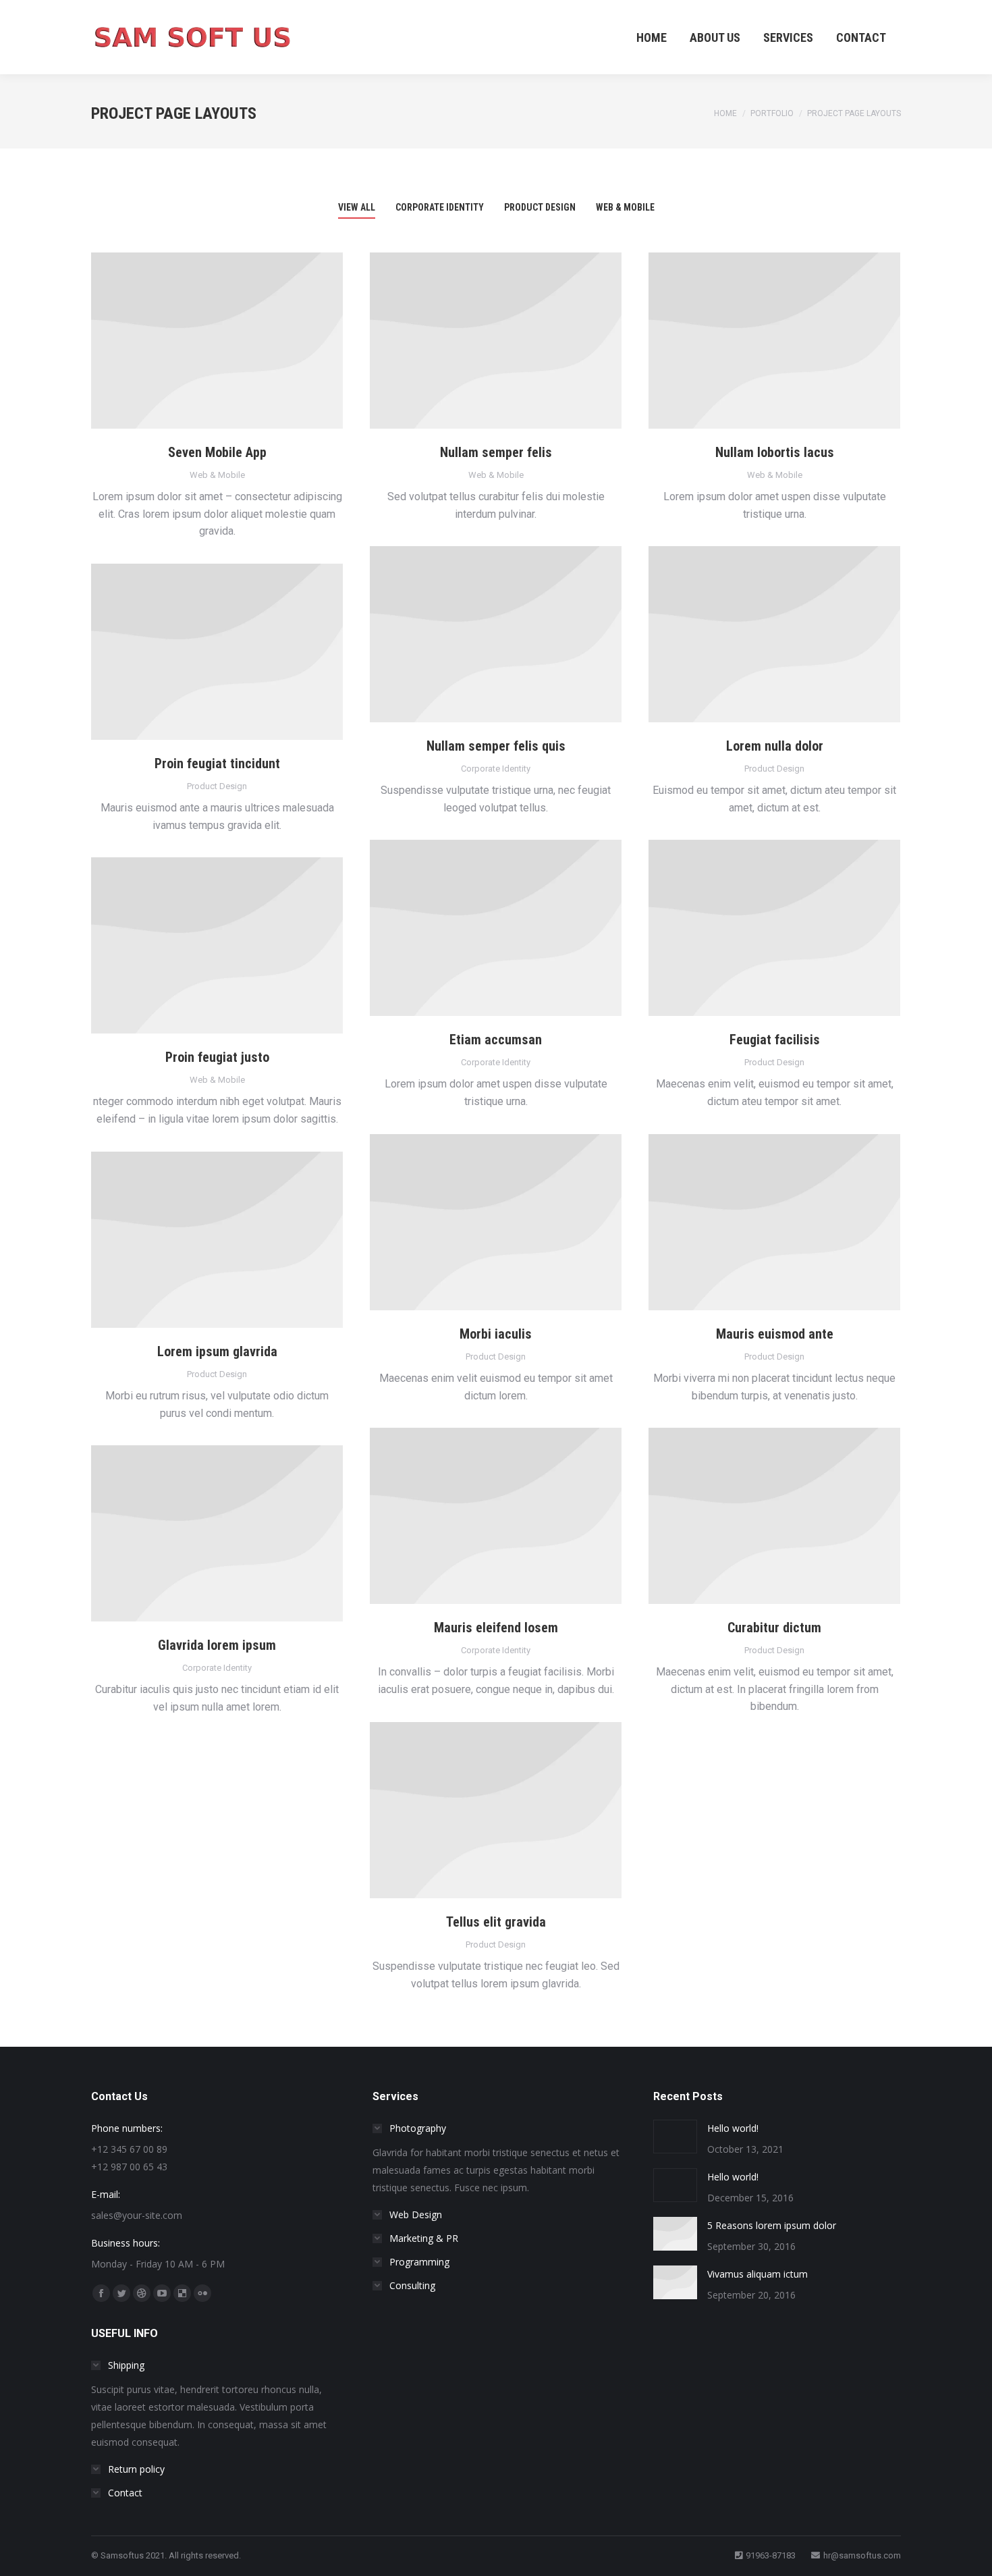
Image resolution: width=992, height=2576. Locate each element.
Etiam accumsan (496, 1040)
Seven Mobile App (217, 452)
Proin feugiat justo (217, 1057)
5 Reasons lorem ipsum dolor (772, 2225)
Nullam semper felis (496, 452)
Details (254, 341)
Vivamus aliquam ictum (757, 2274)
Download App (181, 341)
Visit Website (181, 652)
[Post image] (675, 2137)
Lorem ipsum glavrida (217, 1351)
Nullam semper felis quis (496, 746)
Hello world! (733, 2128)
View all (357, 207)
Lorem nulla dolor (775, 746)
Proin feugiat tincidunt (217, 763)
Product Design (540, 207)
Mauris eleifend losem (496, 1628)
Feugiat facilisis (775, 1040)
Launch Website (460, 635)
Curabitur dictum (774, 1628)
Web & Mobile (625, 207)
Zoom (217, 341)
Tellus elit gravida (496, 1922)
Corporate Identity (440, 207)
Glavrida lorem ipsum (217, 1645)
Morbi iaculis (496, 1334)
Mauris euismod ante (775, 1334)
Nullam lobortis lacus (775, 452)
